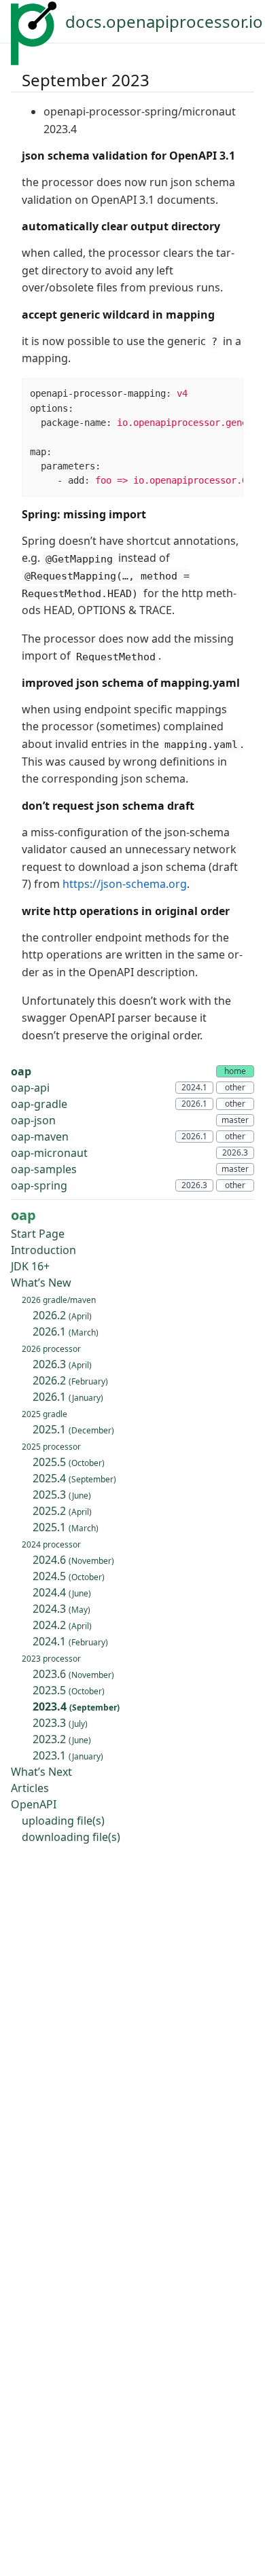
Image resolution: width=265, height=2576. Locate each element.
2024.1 (70, 1641)
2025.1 (73, 1429)
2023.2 (62, 1739)
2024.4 (62, 1592)
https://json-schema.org (125, 884)
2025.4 (74, 1478)
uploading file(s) (63, 1821)
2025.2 (62, 1511)
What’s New (41, 1283)
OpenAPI (34, 1804)
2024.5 (69, 1576)
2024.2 (62, 1625)
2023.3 (60, 1723)
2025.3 (62, 1495)
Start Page (38, 1234)
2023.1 (68, 1755)
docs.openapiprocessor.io (164, 21)
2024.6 (73, 1560)
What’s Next (41, 1772)
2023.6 (73, 1674)
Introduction (43, 1250)
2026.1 (66, 1331)
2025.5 (69, 1462)
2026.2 (62, 1315)
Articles (30, 1788)
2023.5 (69, 1690)
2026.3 (62, 1364)
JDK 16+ (30, 1266)
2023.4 (76, 1706)
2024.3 (61, 1609)
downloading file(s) (71, 1837)
